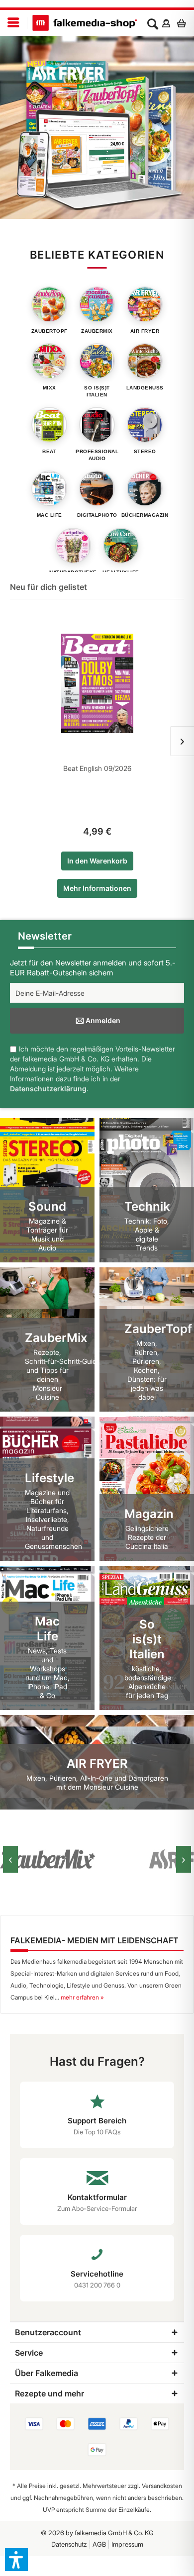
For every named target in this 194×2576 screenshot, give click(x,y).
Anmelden (103, 1020)
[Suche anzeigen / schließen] (153, 23)
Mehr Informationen (97, 888)
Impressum (127, 2544)
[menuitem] (14, 23)
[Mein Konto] (166, 23)
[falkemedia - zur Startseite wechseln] (85, 23)
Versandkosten (162, 2486)
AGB (99, 2544)
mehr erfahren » (82, 1997)
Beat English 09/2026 (97, 768)
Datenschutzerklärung (48, 1089)
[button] (16, 2560)
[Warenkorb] (184, 23)
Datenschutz (69, 2544)
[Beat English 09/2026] (97, 683)
